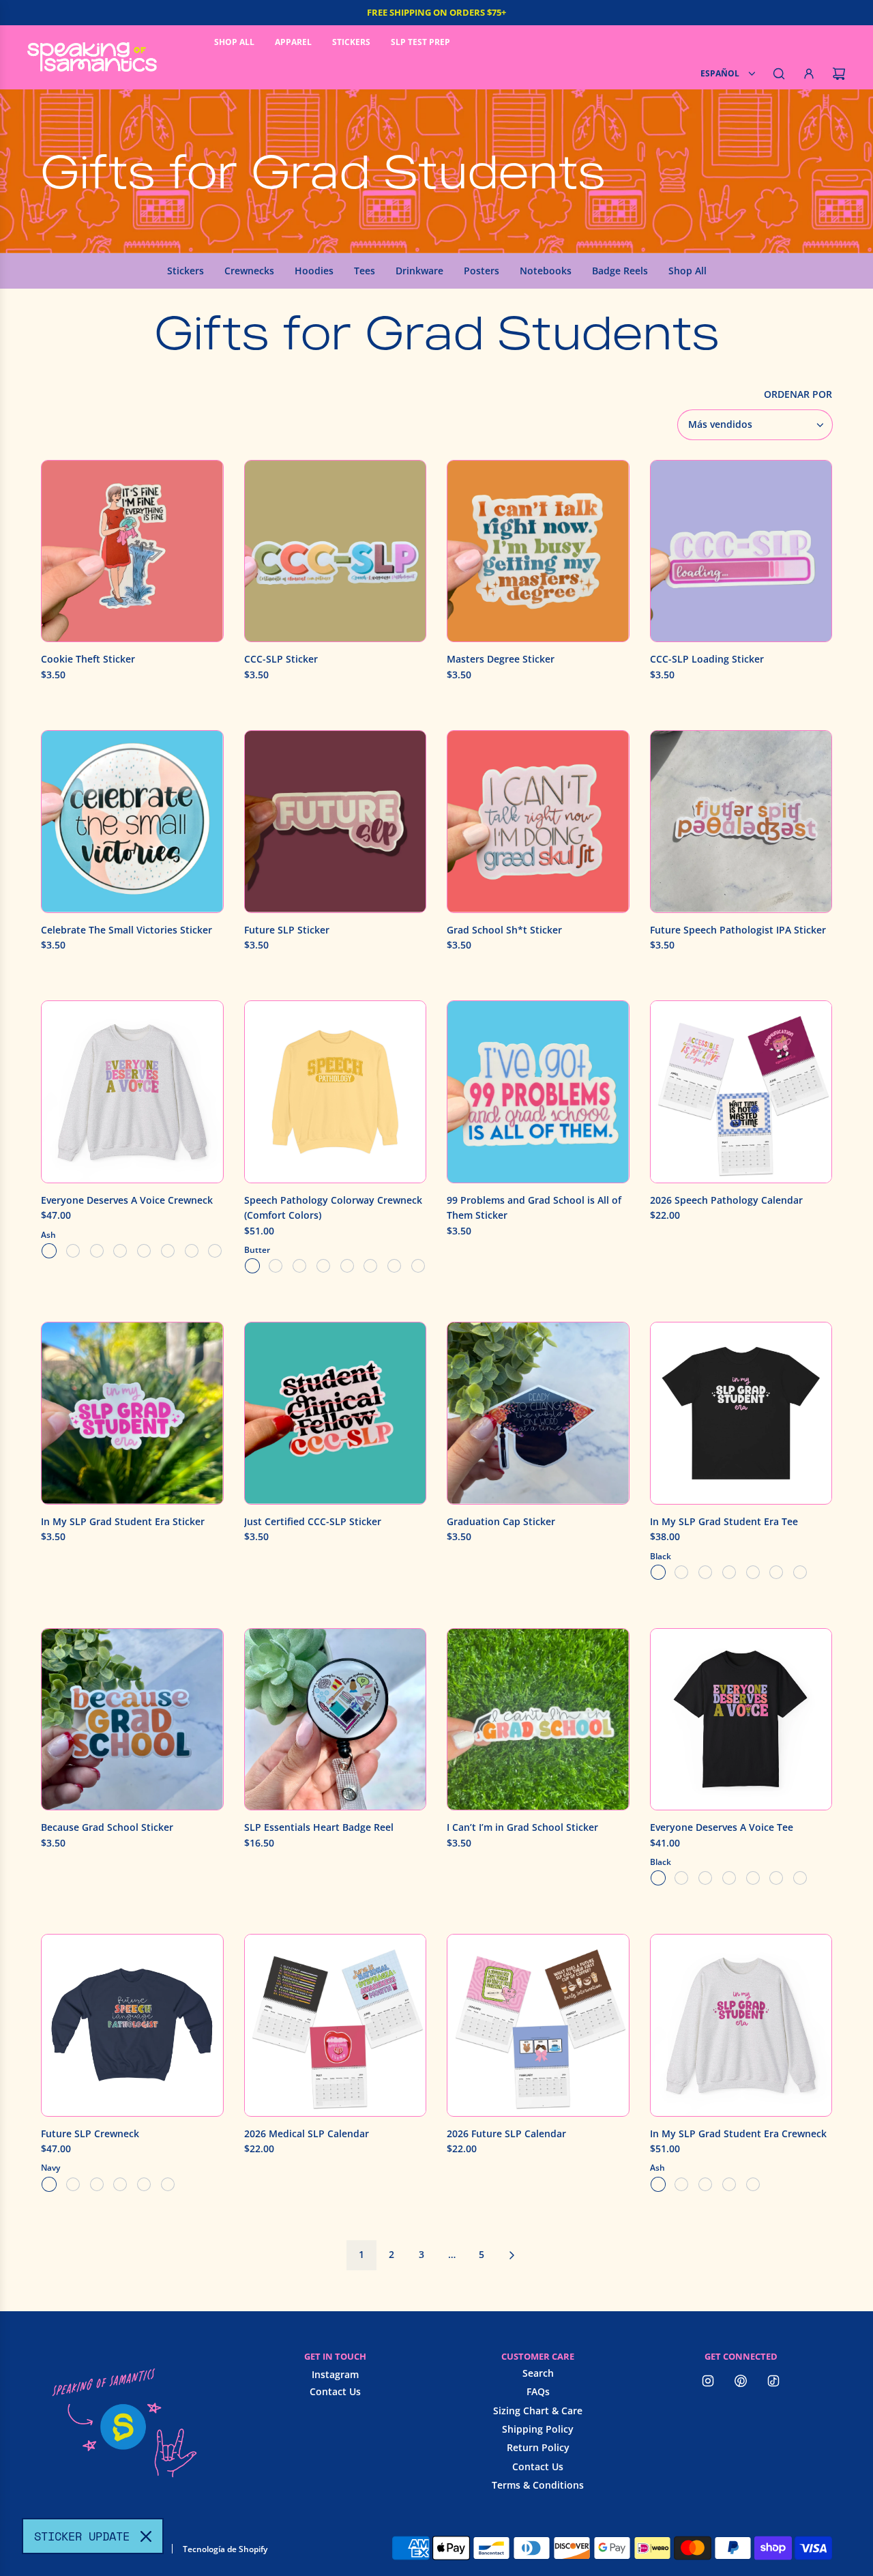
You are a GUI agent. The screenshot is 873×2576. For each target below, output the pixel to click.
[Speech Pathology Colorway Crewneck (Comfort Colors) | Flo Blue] (299, 1266)
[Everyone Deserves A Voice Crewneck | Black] (192, 1251)
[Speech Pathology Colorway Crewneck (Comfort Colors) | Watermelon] (394, 1266)
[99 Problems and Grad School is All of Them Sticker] (538, 1092)
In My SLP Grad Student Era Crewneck (738, 2133)
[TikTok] (773, 2381)
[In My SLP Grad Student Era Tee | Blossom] (729, 1572)
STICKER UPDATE (82, 2536)
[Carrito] (839, 74)
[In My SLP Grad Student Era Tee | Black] (658, 1572)
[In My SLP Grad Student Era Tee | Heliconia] (776, 1572)
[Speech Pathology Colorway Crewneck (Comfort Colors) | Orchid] (347, 1266)
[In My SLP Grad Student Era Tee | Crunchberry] (705, 1572)
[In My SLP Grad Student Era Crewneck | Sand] (705, 2184)
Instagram (335, 2374)
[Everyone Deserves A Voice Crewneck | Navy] (120, 1251)
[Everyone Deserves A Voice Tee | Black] (658, 1878)
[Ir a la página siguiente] (512, 2255)
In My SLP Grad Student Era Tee (724, 1521)
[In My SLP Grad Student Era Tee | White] (681, 1572)
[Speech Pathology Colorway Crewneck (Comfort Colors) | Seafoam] (370, 1266)
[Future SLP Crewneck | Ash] (97, 2184)
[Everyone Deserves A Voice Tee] (741, 1720)
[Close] (146, 2536)
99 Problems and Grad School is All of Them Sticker (534, 1207)
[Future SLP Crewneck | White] (144, 2184)
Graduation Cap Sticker (501, 1521)
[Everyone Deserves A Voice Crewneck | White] (168, 1251)
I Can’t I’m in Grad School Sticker (522, 1827)
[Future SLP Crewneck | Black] (73, 2184)
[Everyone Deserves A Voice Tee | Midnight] (753, 1878)
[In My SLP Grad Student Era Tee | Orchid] (800, 1572)
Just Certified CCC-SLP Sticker (313, 1521)
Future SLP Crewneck (90, 2133)
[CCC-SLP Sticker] (336, 551)
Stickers (186, 271)
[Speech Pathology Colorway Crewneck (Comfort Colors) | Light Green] (323, 1266)
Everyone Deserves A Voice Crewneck (127, 1200)
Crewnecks (249, 271)
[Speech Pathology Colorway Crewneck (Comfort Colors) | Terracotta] (418, 1266)
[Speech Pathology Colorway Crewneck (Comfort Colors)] (336, 1092)
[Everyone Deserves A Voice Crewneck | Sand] (144, 1251)
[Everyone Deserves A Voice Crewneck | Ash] (49, 1251)
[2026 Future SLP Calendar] (538, 2025)
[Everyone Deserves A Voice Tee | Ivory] (729, 1878)
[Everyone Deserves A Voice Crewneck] (132, 1092)
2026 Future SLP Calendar (506, 2133)
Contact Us (335, 2391)
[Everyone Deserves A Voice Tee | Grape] (705, 1878)
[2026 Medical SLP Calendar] (336, 2025)
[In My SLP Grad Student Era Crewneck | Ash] (658, 2184)
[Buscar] (779, 74)
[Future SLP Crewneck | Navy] (49, 2184)
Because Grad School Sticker (107, 1827)
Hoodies (314, 271)
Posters (482, 271)
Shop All (687, 271)
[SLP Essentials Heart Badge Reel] (336, 1720)
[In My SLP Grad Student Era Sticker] (132, 1413)
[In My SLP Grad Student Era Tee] (741, 1413)
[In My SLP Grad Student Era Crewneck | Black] (753, 2184)
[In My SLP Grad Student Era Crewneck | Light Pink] (681, 2184)
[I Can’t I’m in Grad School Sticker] (538, 1720)
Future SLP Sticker (287, 930)
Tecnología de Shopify (225, 2549)
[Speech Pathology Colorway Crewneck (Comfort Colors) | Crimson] (276, 1266)
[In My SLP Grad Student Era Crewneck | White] (729, 2184)
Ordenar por (798, 394)
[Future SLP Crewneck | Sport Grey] (168, 2184)
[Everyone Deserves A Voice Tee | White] (800, 1878)
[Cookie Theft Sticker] (132, 551)
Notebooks (546, 271)
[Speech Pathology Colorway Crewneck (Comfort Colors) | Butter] (252, 1266)
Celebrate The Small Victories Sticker (127, 930)
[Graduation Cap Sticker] (538, 1413)
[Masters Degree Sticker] (538, 551)
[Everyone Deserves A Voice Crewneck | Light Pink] (97, 1251)
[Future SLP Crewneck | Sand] (120, 2184)
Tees (365, 271)
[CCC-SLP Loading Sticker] (741, 551)
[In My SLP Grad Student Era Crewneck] (741, 2025)
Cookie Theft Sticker (88, 659)
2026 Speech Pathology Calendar (726, 1200)
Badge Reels (620, 271)
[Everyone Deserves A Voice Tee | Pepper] (776, 1878)
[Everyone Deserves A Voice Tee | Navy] (681, 1878)
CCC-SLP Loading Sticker (707, 659)
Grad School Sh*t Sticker (504, 930)
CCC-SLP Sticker (281, 659)
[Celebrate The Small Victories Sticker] (132, 822)
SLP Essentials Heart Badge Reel (319, 1827)
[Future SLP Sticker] (336, 822)
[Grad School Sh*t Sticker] (538, 822)
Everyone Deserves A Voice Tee (722, 1827)
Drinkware (419, 271)
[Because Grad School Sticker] (132, 1720)
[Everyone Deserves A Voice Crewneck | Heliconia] (73, 1251)
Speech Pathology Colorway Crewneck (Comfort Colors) (333, 1207)
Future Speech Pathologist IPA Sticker (738, 930)
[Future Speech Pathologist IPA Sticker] (741, 822)
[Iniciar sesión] (809, 74)
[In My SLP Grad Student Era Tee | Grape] (753, 1572)
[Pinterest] (741, 2381)
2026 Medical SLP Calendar (307, 2133)
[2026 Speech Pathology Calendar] (741, 1092)
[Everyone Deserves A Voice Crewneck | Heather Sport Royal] (215, 1251)
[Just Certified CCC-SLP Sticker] (336, 1413)
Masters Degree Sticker (501, 659)
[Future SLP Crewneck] (132, 2025)
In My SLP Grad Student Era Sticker (123, 1521)
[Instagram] (708, 2381)
